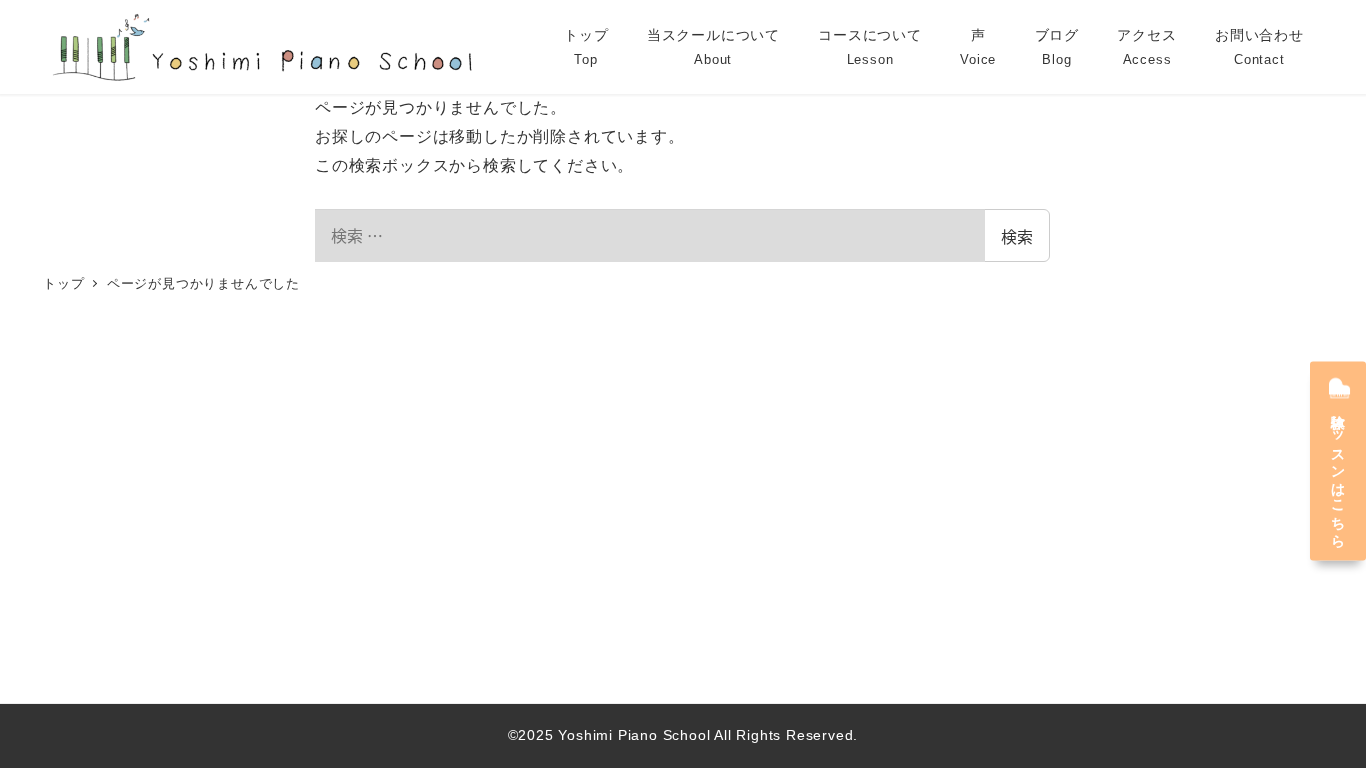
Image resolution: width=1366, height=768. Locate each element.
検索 (1017, 236)
